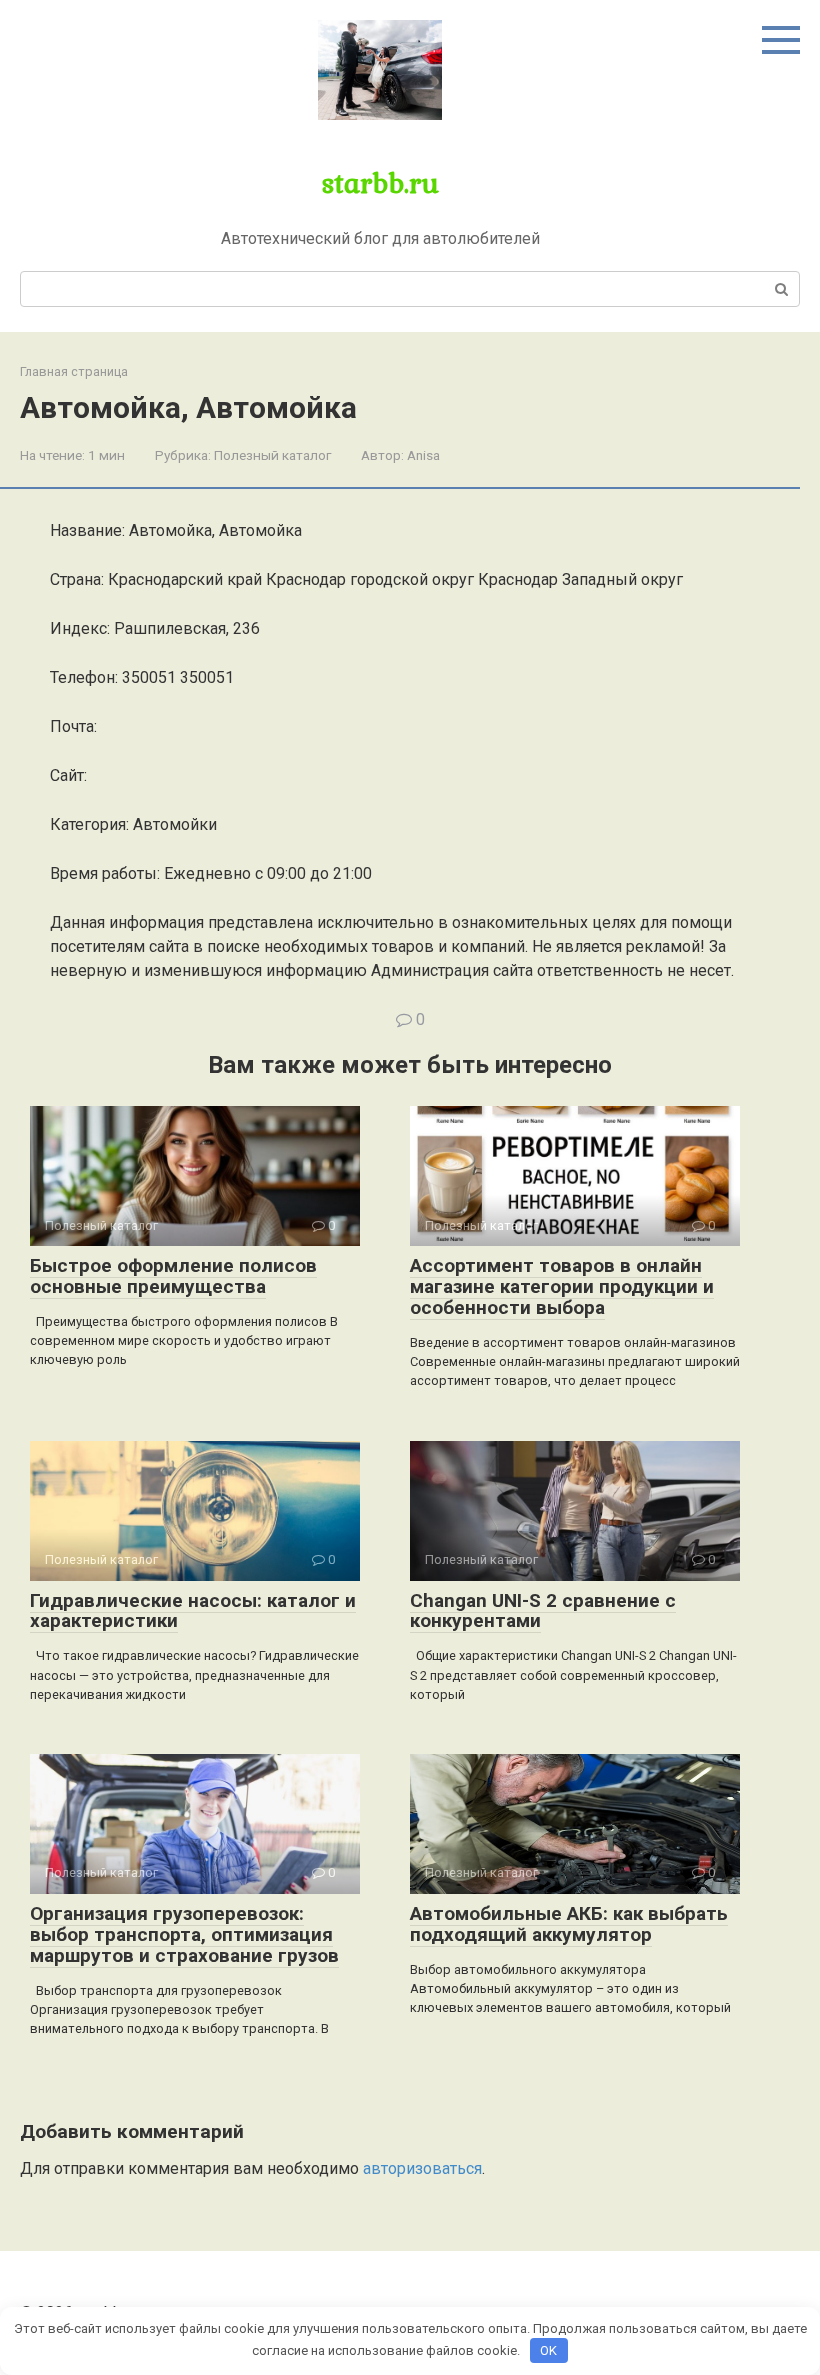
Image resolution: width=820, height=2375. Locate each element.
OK (548, 2350)
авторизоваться (422, 2168)
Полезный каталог (272, 455)
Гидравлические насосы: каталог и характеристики (193, 1611)
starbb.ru (380, 182)
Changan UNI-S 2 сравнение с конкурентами (543, 1611)
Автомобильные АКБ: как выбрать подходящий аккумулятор (569, 1924)
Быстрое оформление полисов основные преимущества (173, 1276)
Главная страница (74, 371)
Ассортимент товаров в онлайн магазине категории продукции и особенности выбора (562, 1286)
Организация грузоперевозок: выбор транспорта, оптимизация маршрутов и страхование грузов (184, 1934)
